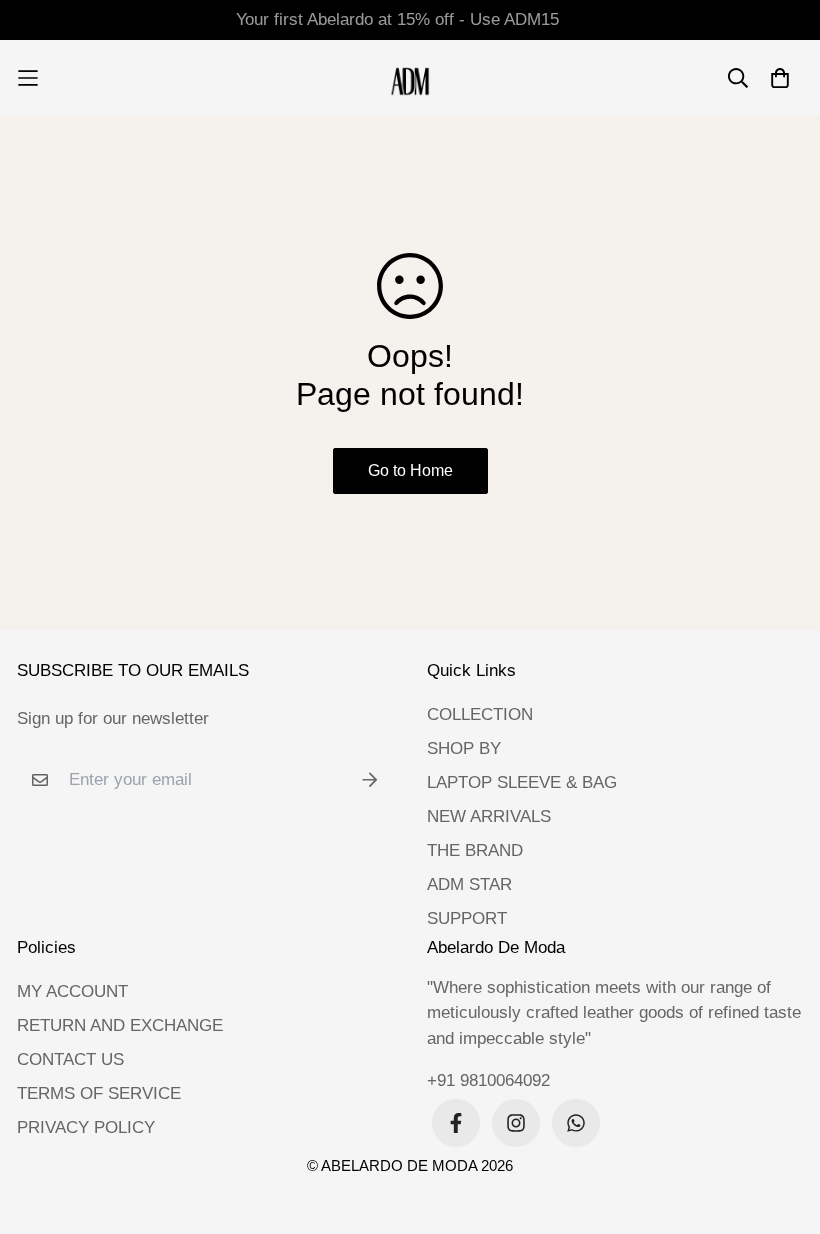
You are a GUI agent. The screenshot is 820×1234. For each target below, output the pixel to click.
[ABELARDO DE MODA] (410, 78)
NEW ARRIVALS (489, 816)
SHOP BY (464, 748)
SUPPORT (467, 918)
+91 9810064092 (488, 1080)
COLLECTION (480, 714)
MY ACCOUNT (72, 991)
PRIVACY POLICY (86, 1127)
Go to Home (410, 470)
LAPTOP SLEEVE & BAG (522, 782)
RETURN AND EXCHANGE (120, 1025)
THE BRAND (475, 850)
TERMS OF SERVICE (99, 1093)
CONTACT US (70, 1059)
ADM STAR (469, 884)
